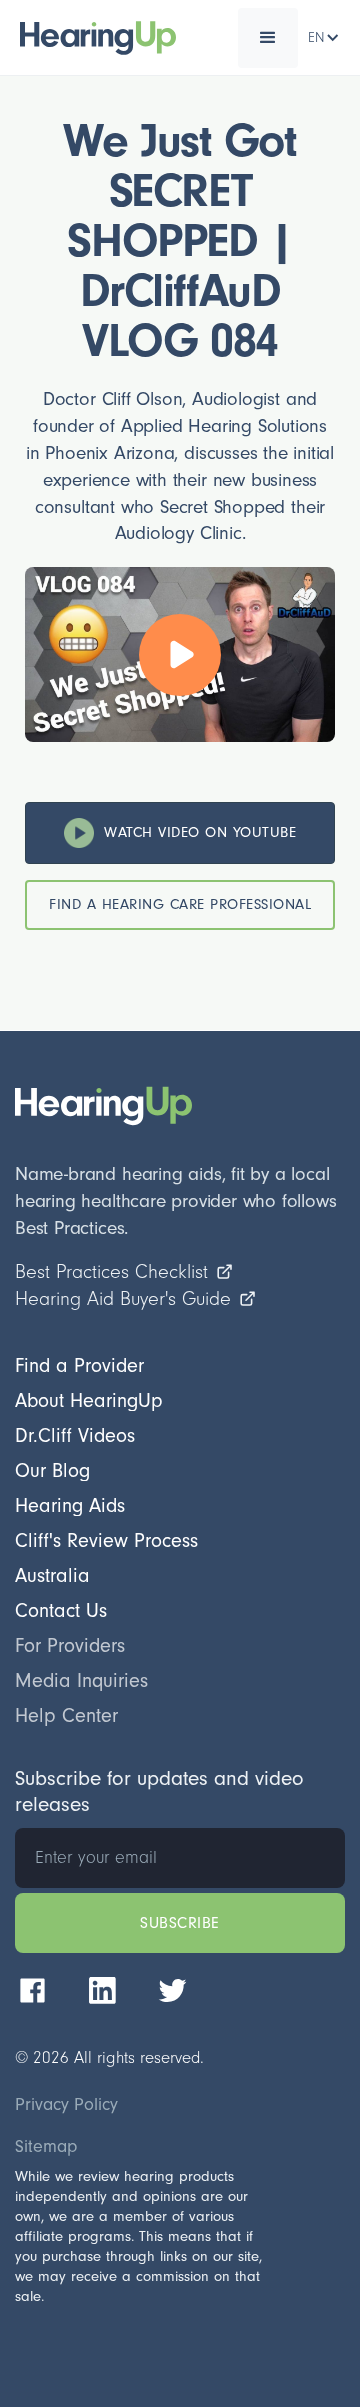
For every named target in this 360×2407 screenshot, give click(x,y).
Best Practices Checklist (111, 1272)
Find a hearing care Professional (180, 904)
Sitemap (46, 2147)
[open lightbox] (180, 655)
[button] (268, 38)
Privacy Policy (66, 2105)
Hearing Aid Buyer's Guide (123, 1299)
